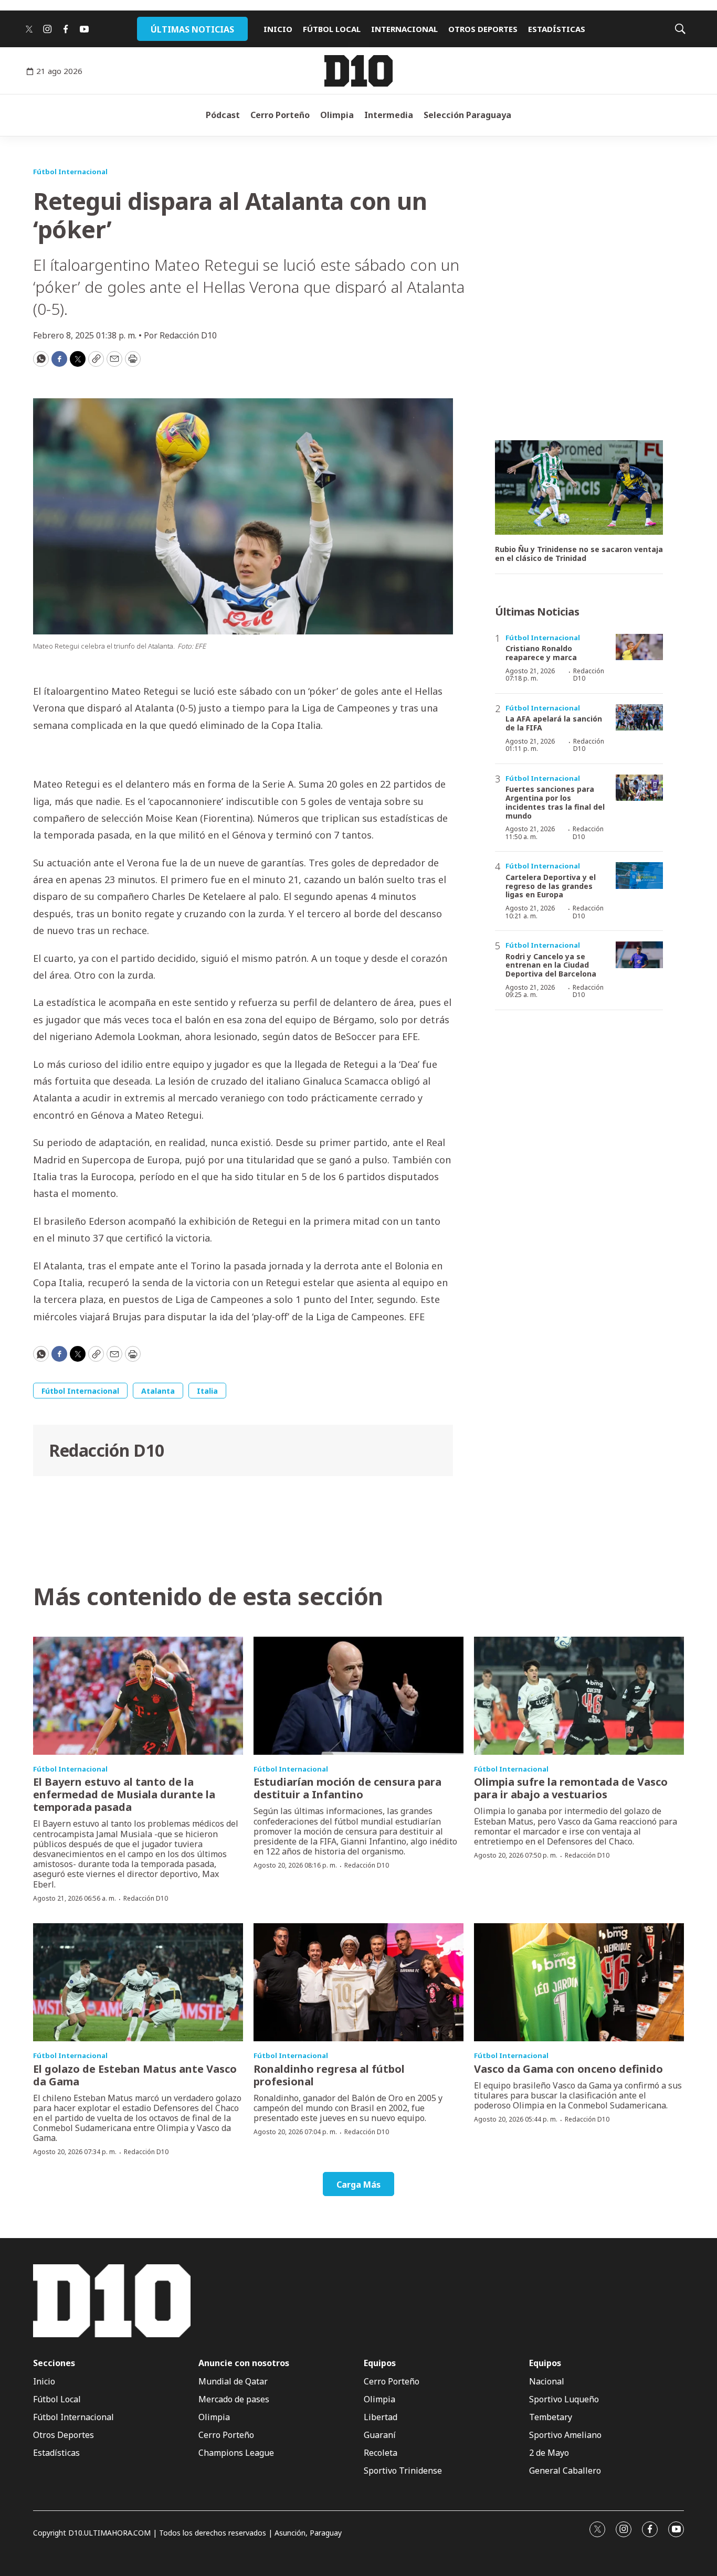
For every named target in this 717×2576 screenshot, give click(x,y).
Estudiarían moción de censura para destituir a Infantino (347, 1788)
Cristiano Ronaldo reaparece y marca (541, 653)
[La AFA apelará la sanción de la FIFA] (639, 718)
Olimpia (337, 115)
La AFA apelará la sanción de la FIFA (554, 723)
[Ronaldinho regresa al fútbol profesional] (358, 1982)
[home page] (358, 71)
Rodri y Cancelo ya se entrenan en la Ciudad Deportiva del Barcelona (551, 965)
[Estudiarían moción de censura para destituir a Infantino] (358, 1696)
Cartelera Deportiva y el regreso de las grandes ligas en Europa (551, 886)
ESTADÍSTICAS (557, 29)
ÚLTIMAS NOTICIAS (192, 29)
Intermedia (389, 115)
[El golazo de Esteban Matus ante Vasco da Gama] (138, 1982)
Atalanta (158, 1391)
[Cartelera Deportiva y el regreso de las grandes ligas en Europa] (639, 876)
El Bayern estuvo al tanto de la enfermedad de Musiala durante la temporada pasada (124, 1794)
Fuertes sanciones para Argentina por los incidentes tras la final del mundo (555, 802)
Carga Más (358, 2185)
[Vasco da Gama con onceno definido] (579, 1982)
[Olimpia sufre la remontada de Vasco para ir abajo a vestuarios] (579, 1696)
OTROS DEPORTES (483, 29)
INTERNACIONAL (404, 29)
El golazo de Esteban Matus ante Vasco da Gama (135, 2075)
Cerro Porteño (280, 115)
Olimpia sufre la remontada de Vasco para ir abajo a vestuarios (571, 1788)
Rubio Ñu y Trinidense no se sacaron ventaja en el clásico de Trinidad (579, 554)
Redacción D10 (107, 1450)
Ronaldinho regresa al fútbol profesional (329, 2075)
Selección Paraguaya (467, 115)
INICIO (278, 29)
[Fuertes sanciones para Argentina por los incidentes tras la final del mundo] (639, 788)
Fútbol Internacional (70, 172)
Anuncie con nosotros (244, 2363)
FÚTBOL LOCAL (332, 29)
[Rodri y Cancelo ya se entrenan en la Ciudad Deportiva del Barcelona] (639, 955)
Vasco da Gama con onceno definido (568, 2069)
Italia (207, 1391)
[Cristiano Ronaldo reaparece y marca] (639, 647)
